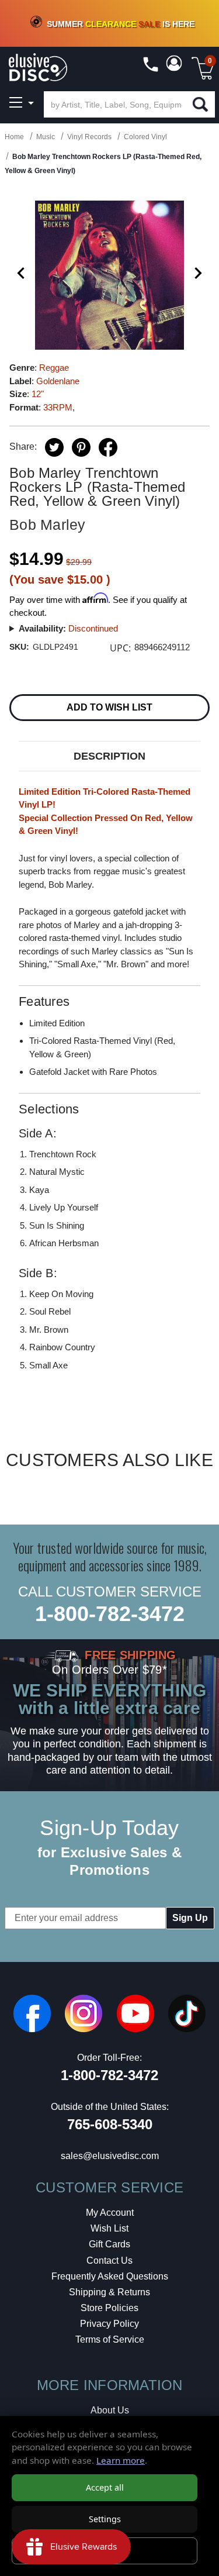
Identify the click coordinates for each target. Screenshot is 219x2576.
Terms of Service (110, 2339)
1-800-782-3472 (110, 1614)
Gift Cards (109, 2244)
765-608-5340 (110, 2124)
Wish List (109, 2228)
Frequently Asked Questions (110, 2276)
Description (109, 756)
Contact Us (109, 2261)
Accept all (105, 2487)
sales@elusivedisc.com (110, 2156)
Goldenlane (58, 381)
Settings (105, 2519)
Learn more (121, 2460)
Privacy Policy (109, 2324)
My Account (110, 2213)
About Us (110, 2410)
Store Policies (109, 2308)
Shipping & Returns (109, 2292)
